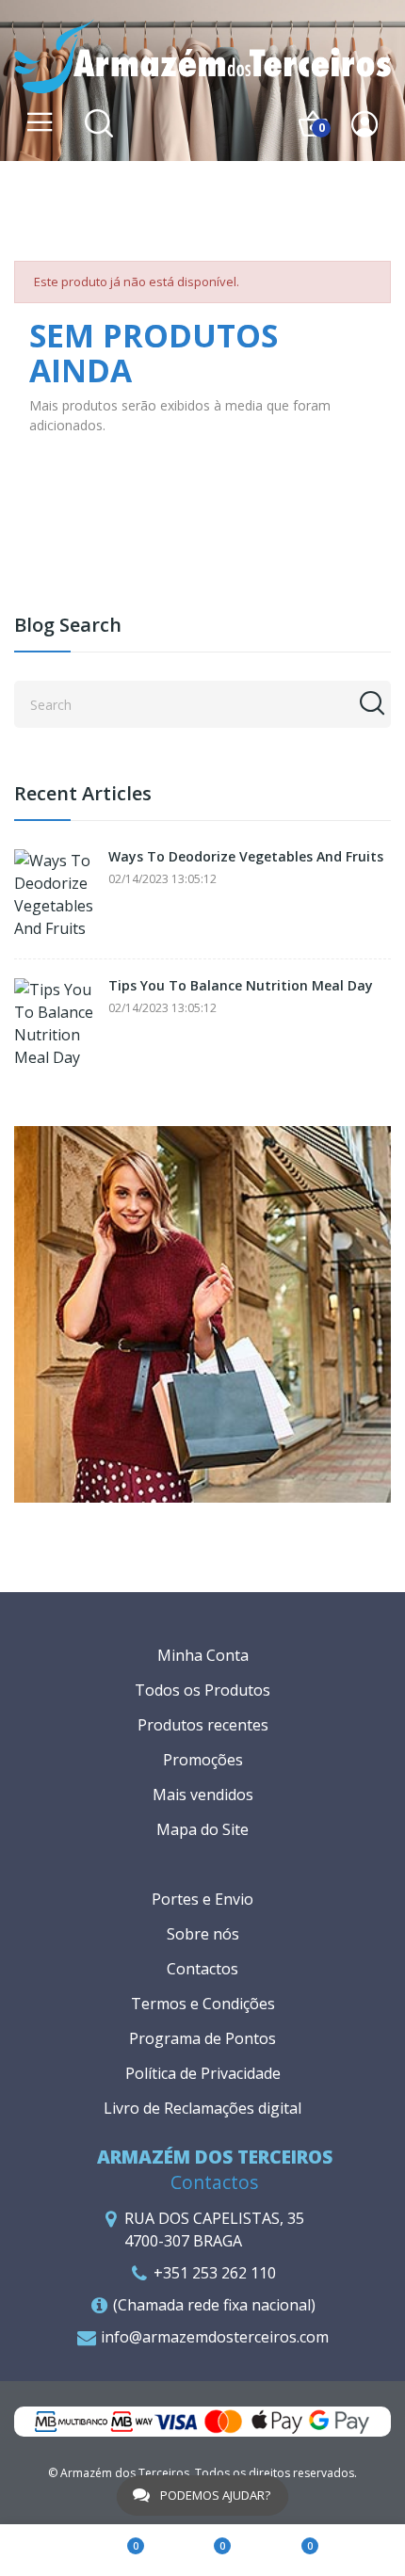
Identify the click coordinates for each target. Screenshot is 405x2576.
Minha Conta (203, 1655)
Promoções (203, 1760)
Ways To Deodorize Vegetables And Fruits (246, 857)
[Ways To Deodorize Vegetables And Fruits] (57, 894)
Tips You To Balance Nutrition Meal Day (241, 986)
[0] (116, 2551)
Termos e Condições (203, 2004)
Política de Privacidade (203, 2073)
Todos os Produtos (202, 1690)
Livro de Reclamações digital (202, 2108)
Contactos (202, 1969)
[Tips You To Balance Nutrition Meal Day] (57, 1023)
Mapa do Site (202, 1829)
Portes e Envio (202, 1899)
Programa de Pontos (202, 2038)
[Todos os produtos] (202, 1313)
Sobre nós (203, 1934)
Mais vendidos (203, 1795)
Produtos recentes (203, 1725)
